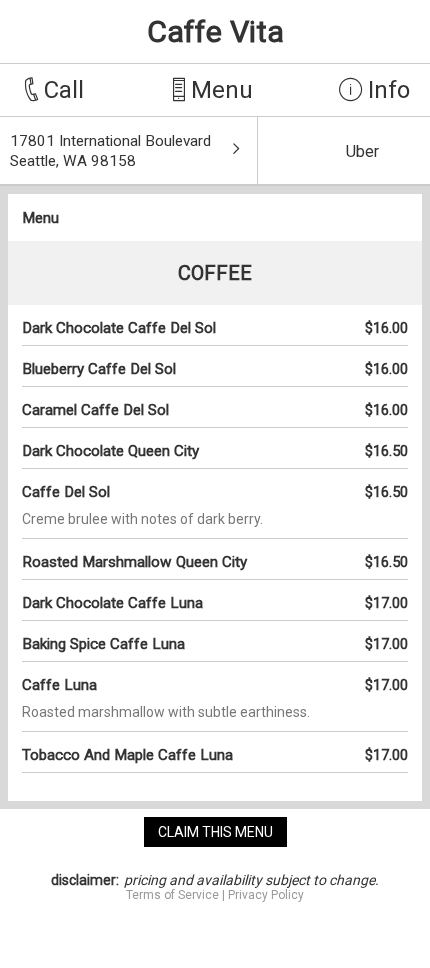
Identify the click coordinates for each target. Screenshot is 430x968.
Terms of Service (172, 895)
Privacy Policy (266, 895)
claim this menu (215, 832)
